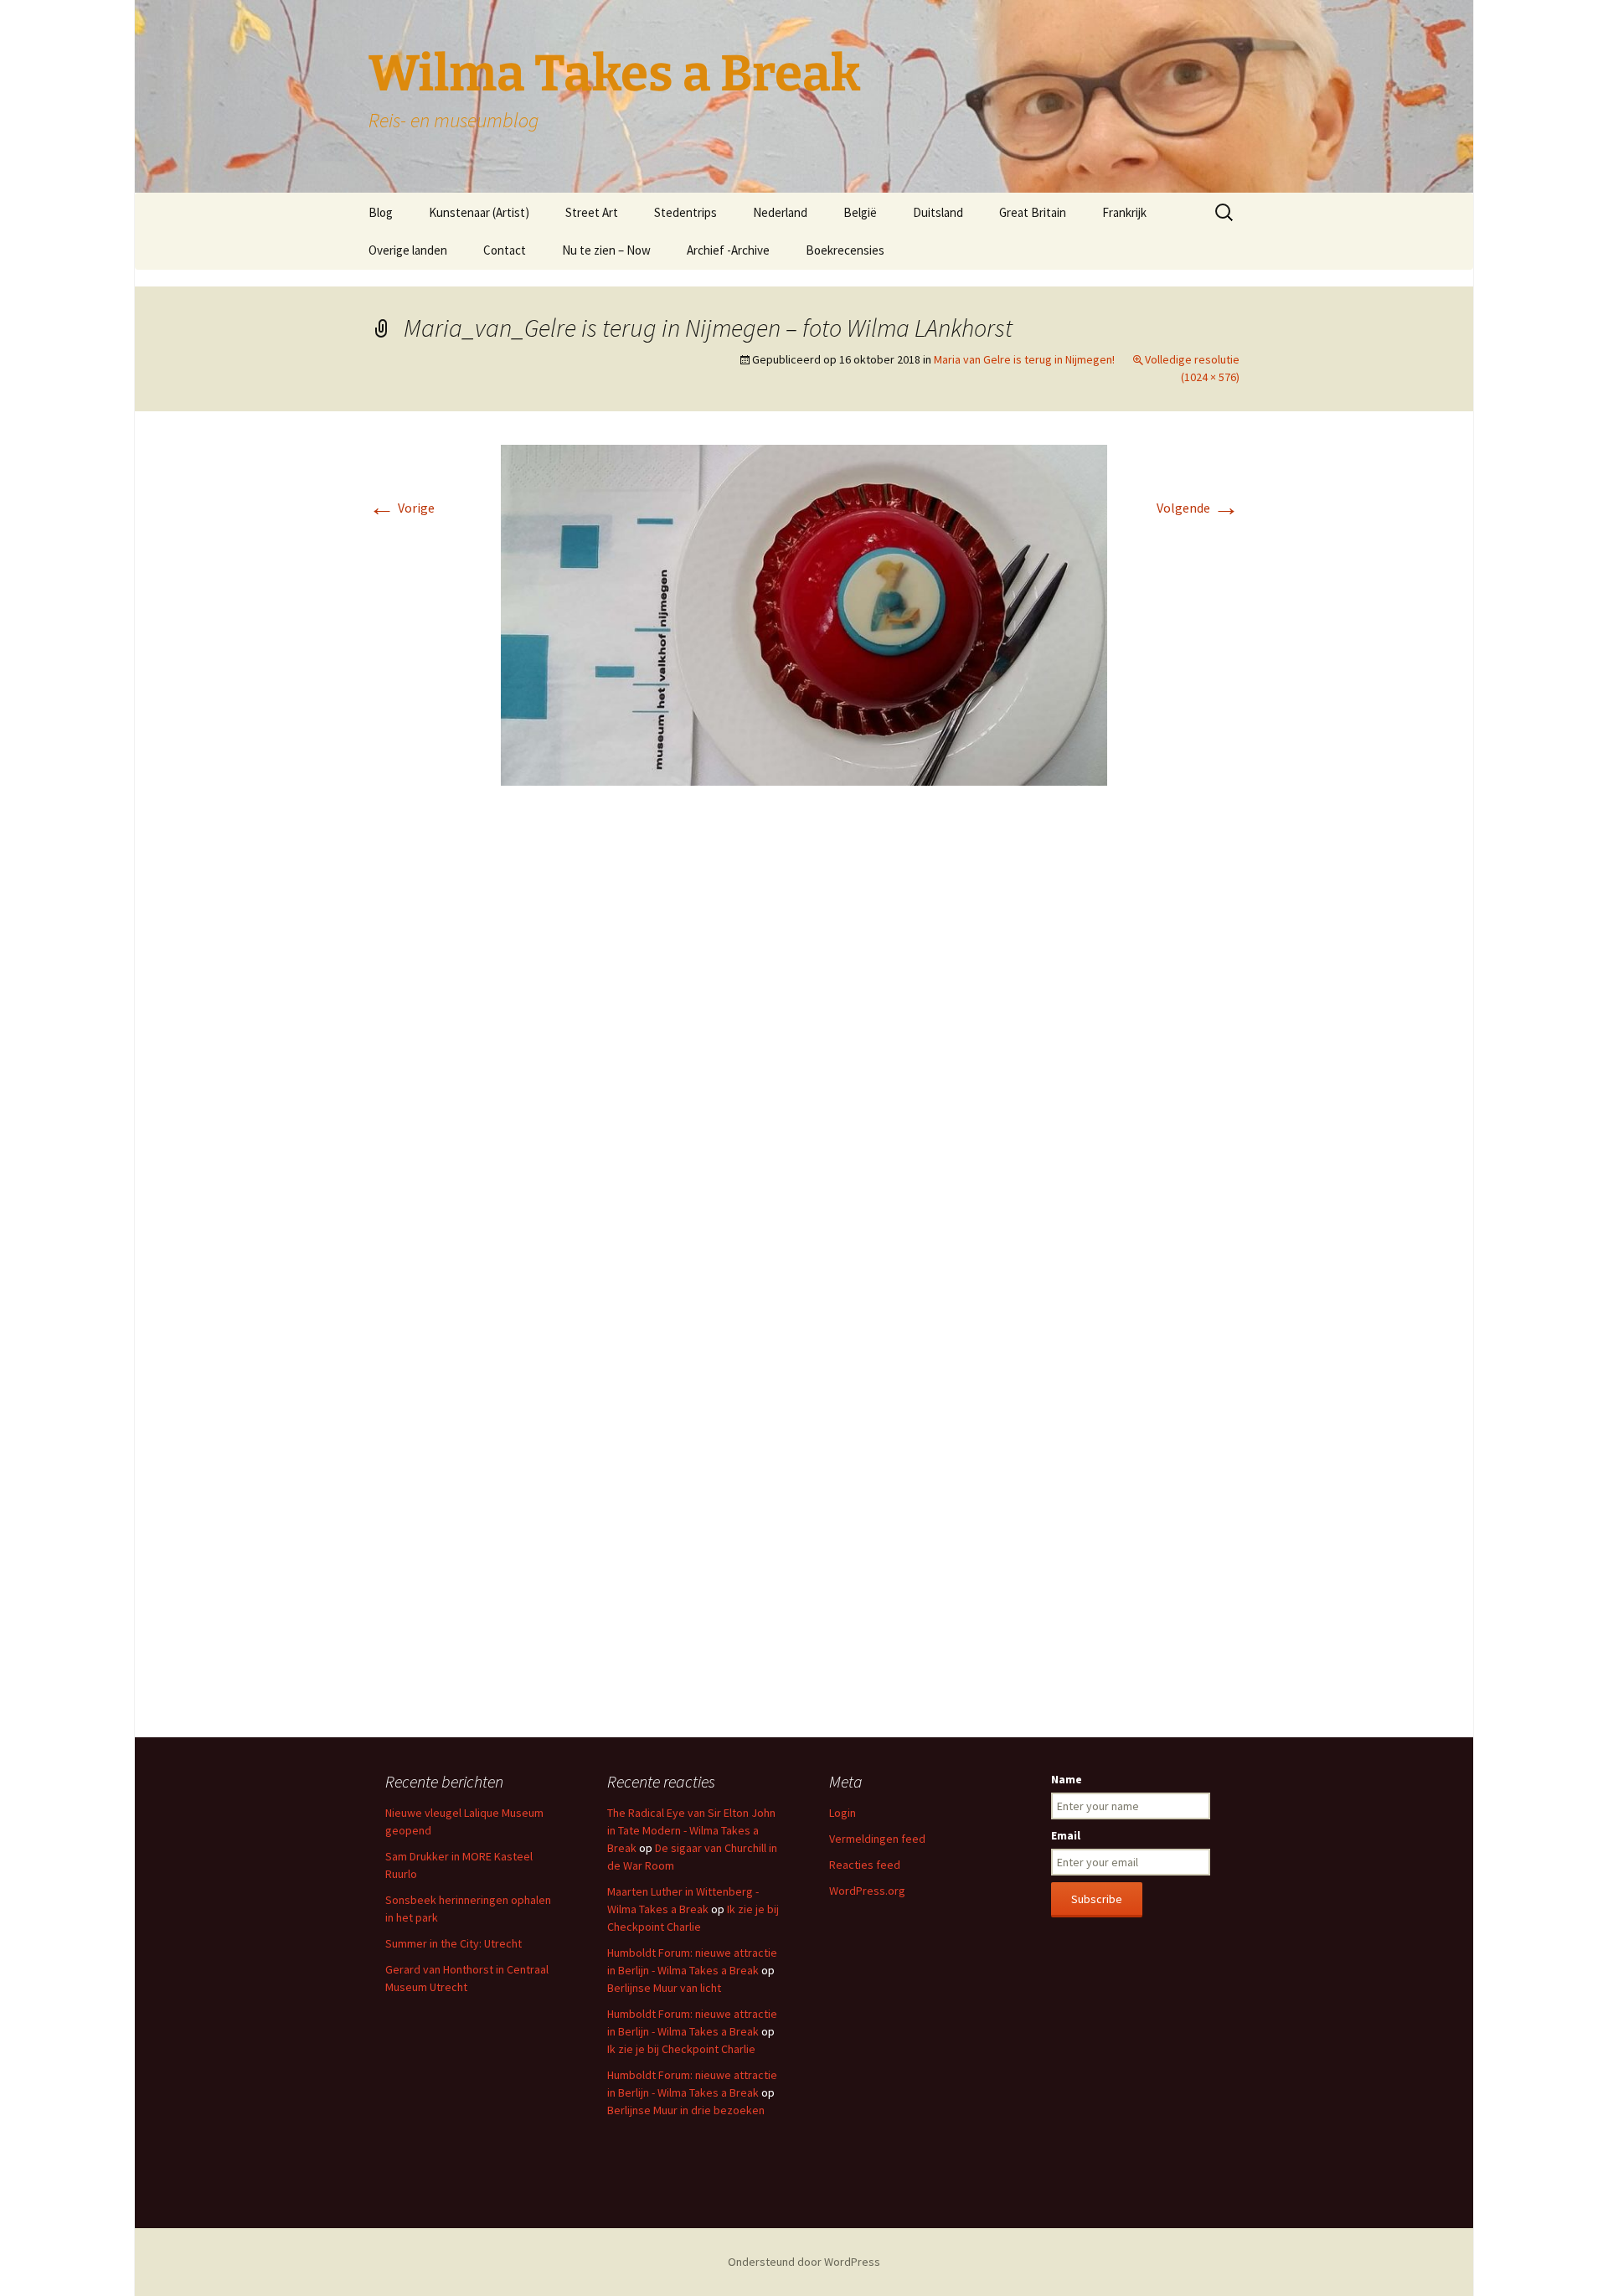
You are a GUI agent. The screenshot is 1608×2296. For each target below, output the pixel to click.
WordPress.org (867, 1891)
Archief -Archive (728, 250)
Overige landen (408, 250)
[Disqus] (804, 1049)
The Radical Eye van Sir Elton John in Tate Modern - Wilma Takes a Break (691, 1830)
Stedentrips (685, 212)
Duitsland (938, 212)
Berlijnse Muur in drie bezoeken (686, 2110)
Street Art (592, 212)
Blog (381, 212)
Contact (505, 250)
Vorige (402, 508)
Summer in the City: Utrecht (454, 1943)
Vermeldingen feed (877, 1839)
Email (1066, 1835)
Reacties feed (865, 1865)
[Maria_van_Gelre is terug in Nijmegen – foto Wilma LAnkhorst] (804, 614)
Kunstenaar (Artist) (479, 212)
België (860, 212)
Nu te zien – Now (606, 250)
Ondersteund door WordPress (804, 2262)
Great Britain (1033, 212)
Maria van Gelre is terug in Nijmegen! (1024, 359)
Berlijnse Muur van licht (664, 1988)
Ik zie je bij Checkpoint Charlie (681, 2049)
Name (1067, 1779)
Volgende (1198, 508)
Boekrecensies (845, 250)
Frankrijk (1124, 212)
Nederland (780, 212)
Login (843, 1813)
